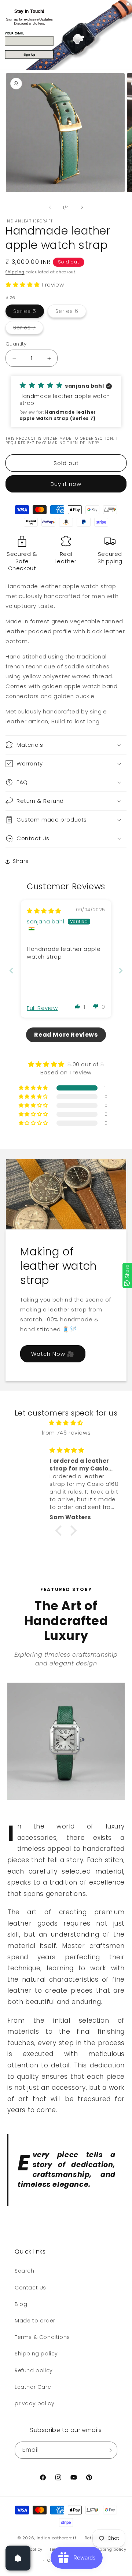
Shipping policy (36, 2354)
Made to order (35, 2321)
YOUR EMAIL (14, 33)
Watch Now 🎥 (53, 1353)
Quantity (16, 344)
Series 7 (28, 329)
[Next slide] (121, 970)
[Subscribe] (109, 2450)
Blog (21, 2304)
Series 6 (71, 312)
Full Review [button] (42, 1008)
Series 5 (29, 312)
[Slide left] (50, 207)
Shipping (15, 272)
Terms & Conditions (42, 2337)
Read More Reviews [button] (66, 1035)
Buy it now (66, 484)
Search (25, 2271)
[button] (24, 285)
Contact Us (30, 2288)
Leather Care (33, 2387)
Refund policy (34, 2370)
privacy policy (34, 2403)
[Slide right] (82, 207)
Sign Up (29, 55)
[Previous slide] (11, 970)
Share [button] (21, 861)
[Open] (18, 2558)
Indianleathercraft (57, 2538)
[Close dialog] (128, 4)
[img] (44, 911)
